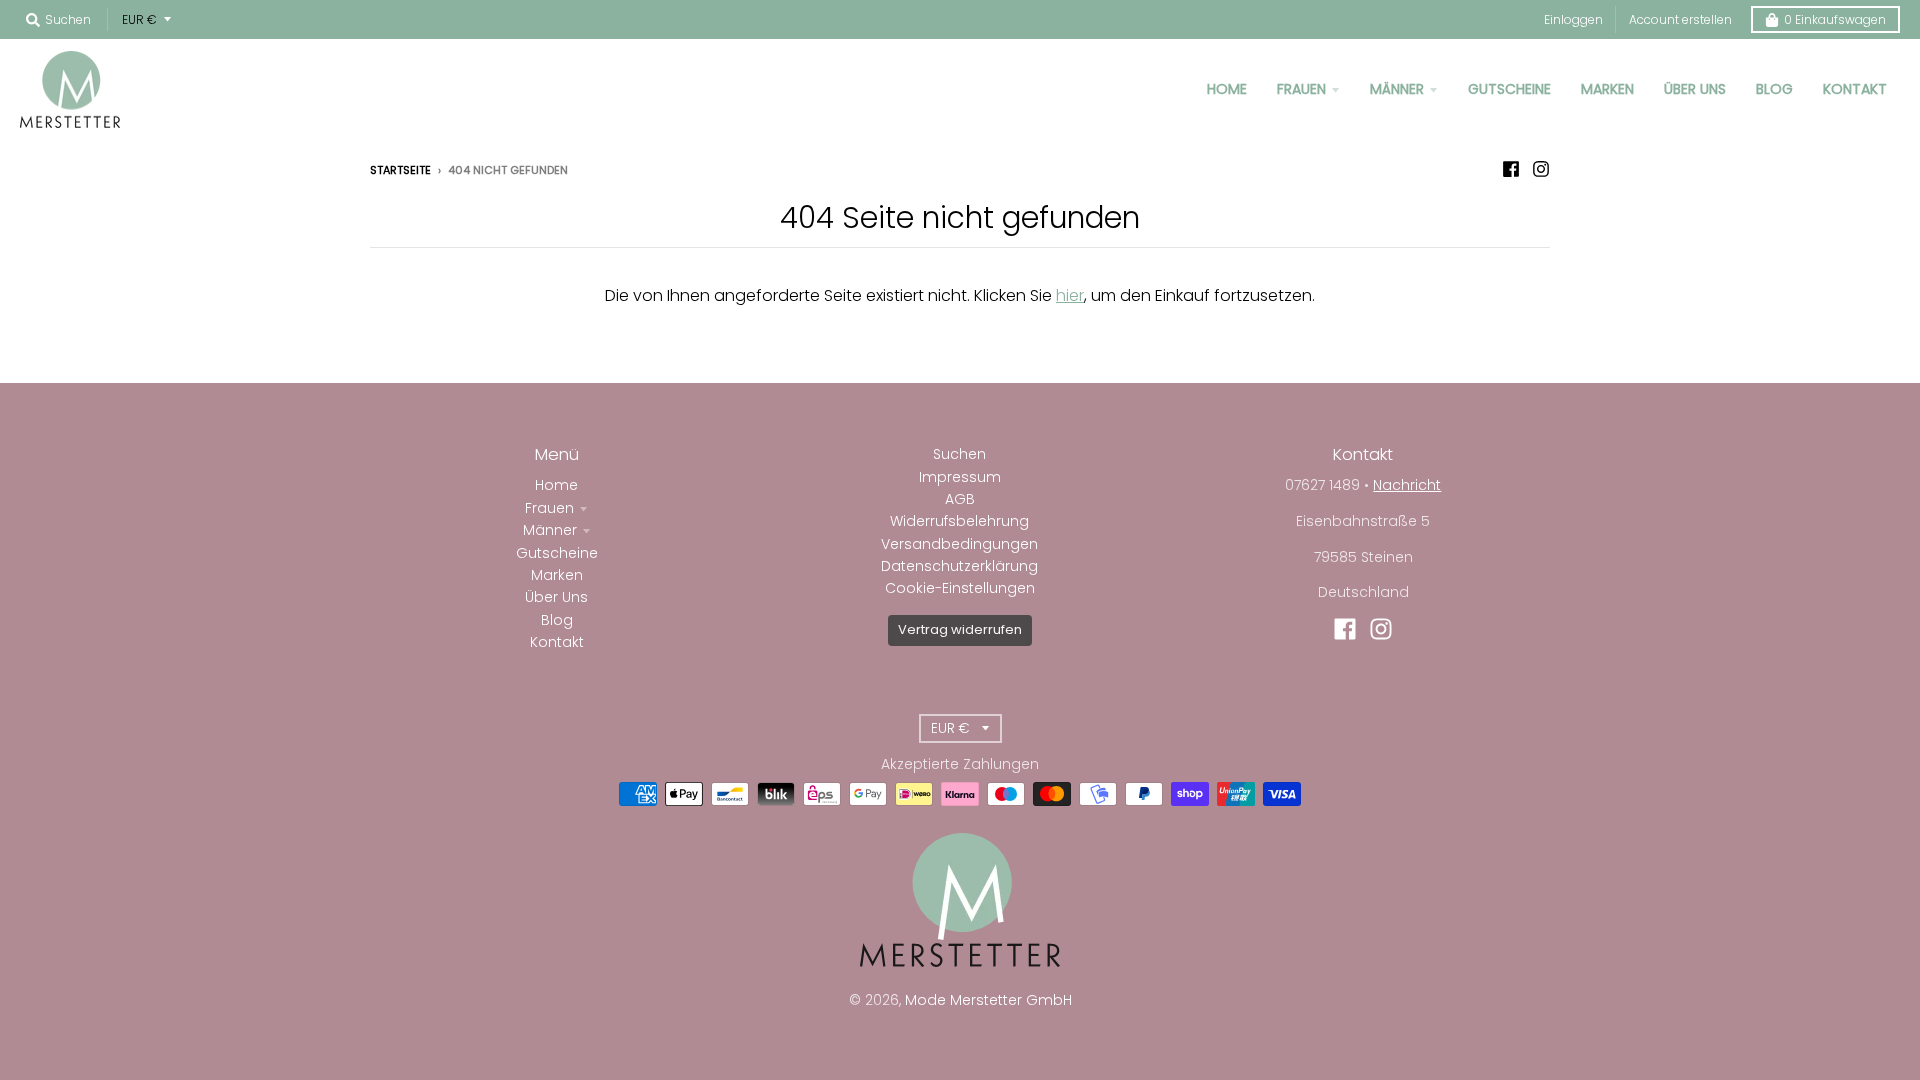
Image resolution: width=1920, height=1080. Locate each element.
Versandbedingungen (959, 544)
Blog (557, 620)
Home (556, 485)
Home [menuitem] (1227, 89)
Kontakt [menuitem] (1855, 89)
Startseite (400, 170)
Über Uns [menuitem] (1695, 89)
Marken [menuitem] (1607, 89)
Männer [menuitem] (1397, 89)
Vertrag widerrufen (960, 629)
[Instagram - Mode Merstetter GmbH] (1541, 169)
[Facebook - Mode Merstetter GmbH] (1511, 169)
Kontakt (557, 642)
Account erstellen (1680, 19)
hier (1070, 295)
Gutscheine (557, 553)
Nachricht (1407, 485)
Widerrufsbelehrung (959, 521)
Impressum (960, 477)
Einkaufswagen (1835, 19)
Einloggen (1573, 19)
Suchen (959, 454)
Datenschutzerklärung (959, 566)
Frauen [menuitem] (1301, 89)
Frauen (549, 508)
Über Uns (556, 597)
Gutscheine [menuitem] (1509, 89)
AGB (960, 499)
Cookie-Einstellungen (960, 588)
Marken (557, 575)
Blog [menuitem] (1774, 89)
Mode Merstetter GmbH (988, 1000)
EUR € (139, 19)
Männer (550, 530)
